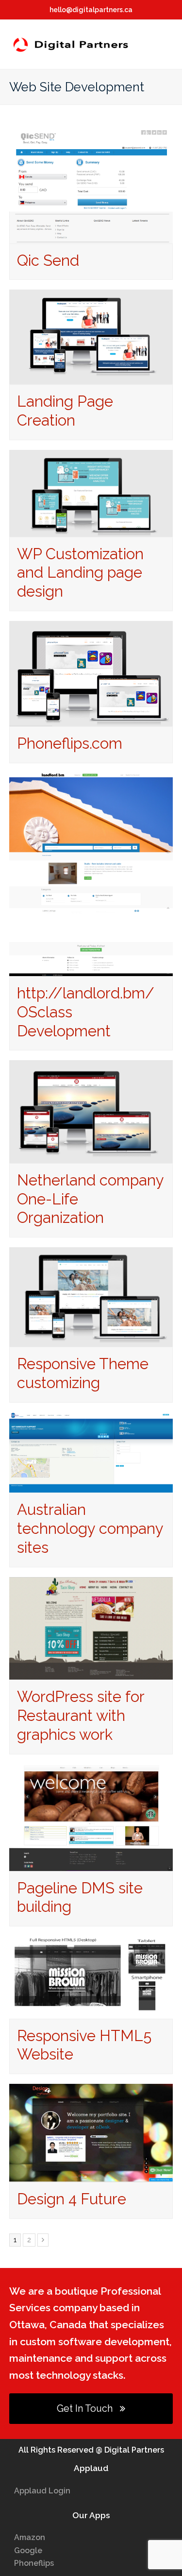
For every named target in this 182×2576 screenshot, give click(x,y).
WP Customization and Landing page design (80, 573)
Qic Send (48, 260)
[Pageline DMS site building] (91, 1864)
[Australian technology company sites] (91, 1486)
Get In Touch (85, 2408)
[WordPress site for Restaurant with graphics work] (91, 1673)
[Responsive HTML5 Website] (91, 2012)
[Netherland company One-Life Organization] (91, 1157)
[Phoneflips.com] (91, 719)
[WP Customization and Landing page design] (91, 530)
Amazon (30, 2537)
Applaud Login (42, 2491)
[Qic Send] (91, 236)
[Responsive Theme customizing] (91, 1340)
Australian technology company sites (90, 1528)
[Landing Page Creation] (91, 378)
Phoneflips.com (70, 743)
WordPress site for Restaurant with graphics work (81, 1716)
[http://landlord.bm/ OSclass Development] (91, 970)
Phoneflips (34, 2563)
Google (28, 2550)
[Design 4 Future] (91, 2175)
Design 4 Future (72, 2199)
